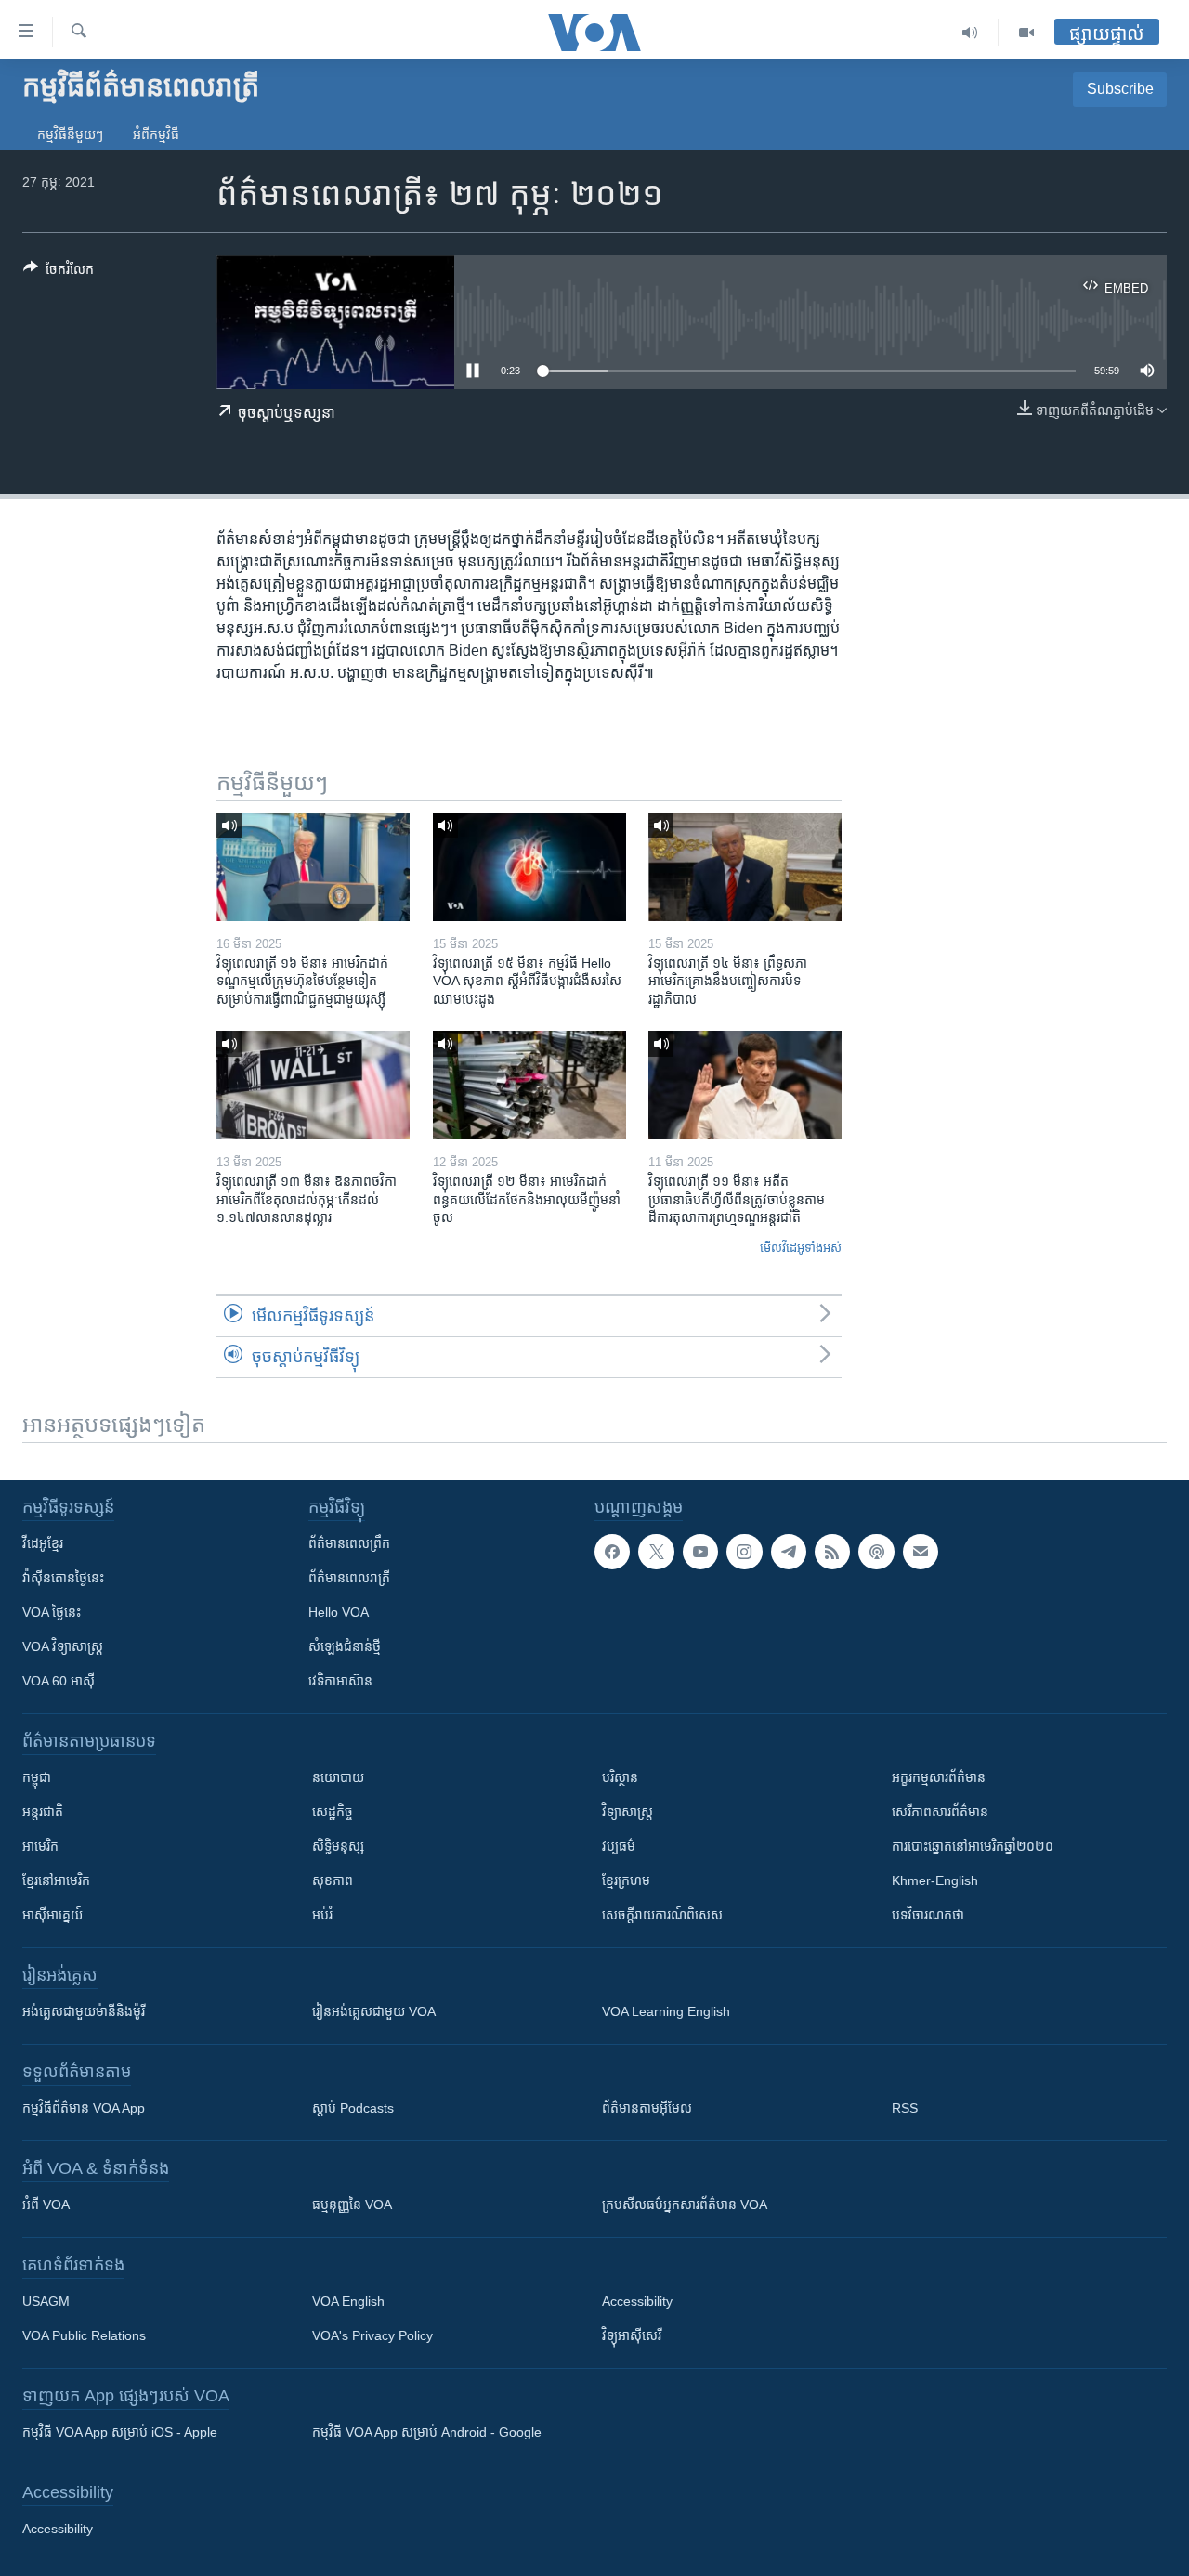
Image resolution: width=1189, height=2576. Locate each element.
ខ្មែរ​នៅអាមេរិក (56, 1880)
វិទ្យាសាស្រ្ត (627, 1812)
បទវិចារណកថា (928, 1915)
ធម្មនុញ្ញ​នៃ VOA (352, 2205)
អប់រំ (322, 1915)
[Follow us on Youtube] (700, 1552)
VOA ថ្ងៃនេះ (52, 1612)
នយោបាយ (338, 1777)
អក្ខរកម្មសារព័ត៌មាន (939, 1777)
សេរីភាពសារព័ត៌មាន (940, 1812)
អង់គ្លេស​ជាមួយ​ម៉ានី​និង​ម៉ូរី (84, 2011)
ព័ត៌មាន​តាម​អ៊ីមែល (647, 2108)
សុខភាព (333, 1880)
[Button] (59, 273)
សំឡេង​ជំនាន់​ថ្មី (345, 1646)
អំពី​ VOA (46, 2205)
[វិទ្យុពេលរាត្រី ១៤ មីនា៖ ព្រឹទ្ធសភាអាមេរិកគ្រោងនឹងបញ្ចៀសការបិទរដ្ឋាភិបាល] (745, 867)
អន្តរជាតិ (43, 1812)
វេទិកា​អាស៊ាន (340, 1681)
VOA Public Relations (84, 2335)
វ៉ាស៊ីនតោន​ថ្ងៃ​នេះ (63, 1578)
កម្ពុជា (37, 1777)
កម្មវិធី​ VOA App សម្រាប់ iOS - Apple (120, 2432)
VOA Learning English (666, 2011)
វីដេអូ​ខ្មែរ (43, 1543)
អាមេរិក (40, 1846)
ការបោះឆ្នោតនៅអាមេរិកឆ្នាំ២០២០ (973, 1846)
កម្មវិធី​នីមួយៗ (70, 135)
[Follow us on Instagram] (744, 1552)
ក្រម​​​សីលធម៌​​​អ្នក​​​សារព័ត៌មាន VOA (685, 2205)
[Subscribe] (921, 1552)
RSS (905, 2108)
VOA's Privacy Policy (372, 2335)
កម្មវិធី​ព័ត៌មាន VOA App (84, 2108)
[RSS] (832, 1552)
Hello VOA (339, 1612)
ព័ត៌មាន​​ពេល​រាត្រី (349, 1578)
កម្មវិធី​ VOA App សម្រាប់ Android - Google (427, 2432)
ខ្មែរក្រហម (626, 1880)
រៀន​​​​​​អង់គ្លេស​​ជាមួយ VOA (374, 2011)
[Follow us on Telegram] (789, 1552)
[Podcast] (876, 1552)
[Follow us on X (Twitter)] (656, 1552)
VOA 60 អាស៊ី (59, 1681)
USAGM (46, 2301)
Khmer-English (935, 1880)
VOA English (348, 2301)
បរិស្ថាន (620, 1777)
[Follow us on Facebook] (612, 1552)
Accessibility (637, 2301)
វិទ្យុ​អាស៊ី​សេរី (632, 2335)
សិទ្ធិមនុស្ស (338, 1846)
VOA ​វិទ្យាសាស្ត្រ (63, 1646)
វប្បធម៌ (619, 1846)
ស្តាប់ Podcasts (353, 2108)
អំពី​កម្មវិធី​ (156, 135)
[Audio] (970, 33)
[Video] (1026, 33)
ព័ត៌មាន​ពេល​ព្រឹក (349, 1543)
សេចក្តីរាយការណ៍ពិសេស (662, 1915)
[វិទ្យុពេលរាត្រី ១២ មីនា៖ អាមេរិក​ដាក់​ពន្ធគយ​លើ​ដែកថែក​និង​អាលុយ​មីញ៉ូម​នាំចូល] (529, 1085)
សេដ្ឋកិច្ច (333, 1812)
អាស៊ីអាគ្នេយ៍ (52, 1915)
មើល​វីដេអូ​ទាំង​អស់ (801, 1248)
